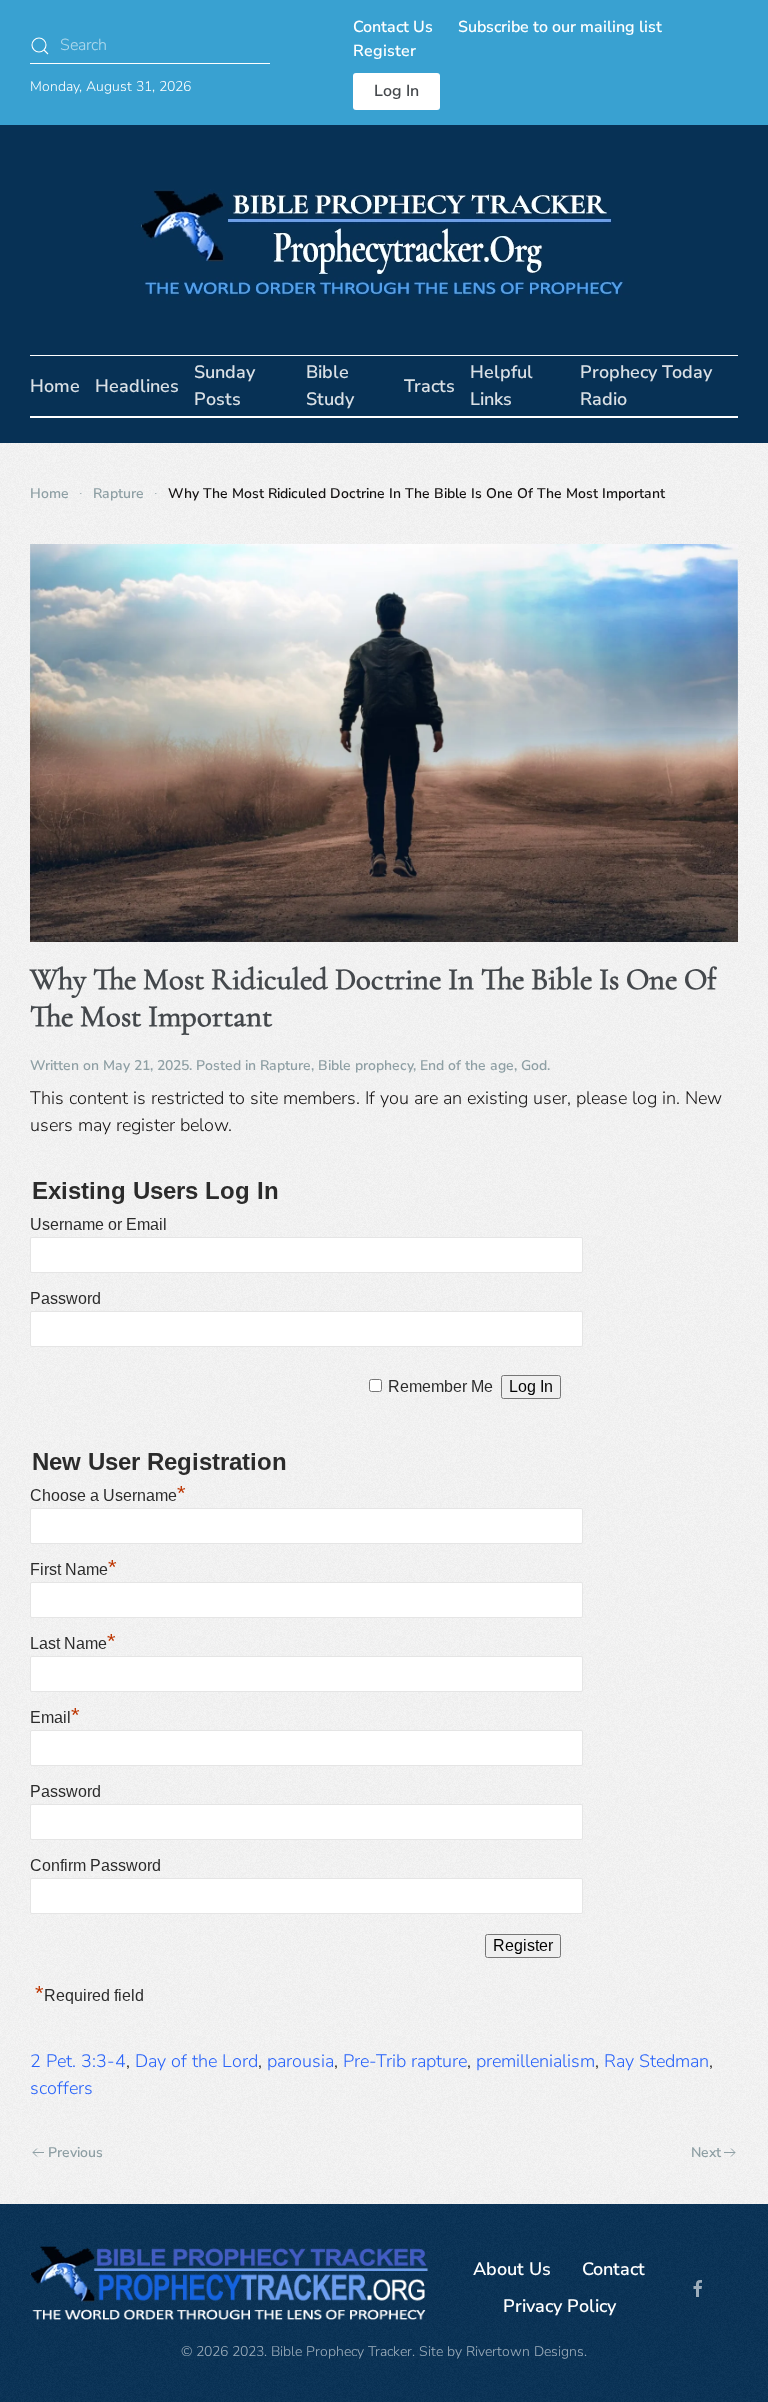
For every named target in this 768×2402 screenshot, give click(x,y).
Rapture (285, 1065)
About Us (512, 2269)
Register (384, 51)
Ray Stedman (656, 2061)
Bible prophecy (365, 1065)
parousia (300, 2061)
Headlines (137, 386)
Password (65, 1298)
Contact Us (393, 27)
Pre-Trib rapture (405, 2061)
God (534, 1065)
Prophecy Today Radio (646, 385)
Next (706, 2152)
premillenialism (535, 2061)
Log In (396, 91)
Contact (613, 2269)
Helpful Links (501, 385)
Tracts (429, 386)
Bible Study (330, 385)
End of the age (467, 1065)
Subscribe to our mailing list (560, 27)
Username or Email (98, 1224)
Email (55, 1717)
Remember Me (440, 1386)
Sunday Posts (224, 385)
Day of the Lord (196, 2061)
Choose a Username (108, 1495)
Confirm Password (95, 1865)
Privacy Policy (559, 2306)
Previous (75, 2152)
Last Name (73, 1643)
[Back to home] (384, 240)
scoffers (61, 2088)
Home (55, 386)
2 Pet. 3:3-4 (78, 2061)
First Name (73, 1569)
